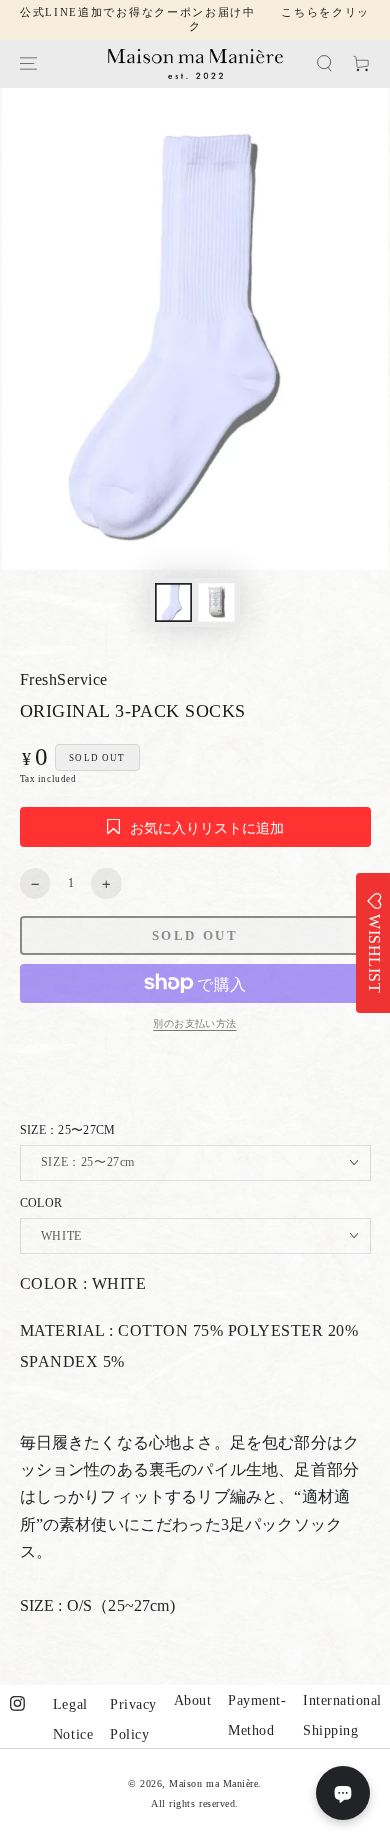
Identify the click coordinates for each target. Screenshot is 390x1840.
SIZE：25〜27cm (68, 1130)
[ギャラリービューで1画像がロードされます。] (173, 602)
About (193, 1700)
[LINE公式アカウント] (343, 1793)
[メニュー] (27, 64)
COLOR (41, 1203)
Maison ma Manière (213, 1783)
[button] (324, 64)
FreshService (64, 679)
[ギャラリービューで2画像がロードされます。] (216, 602)
